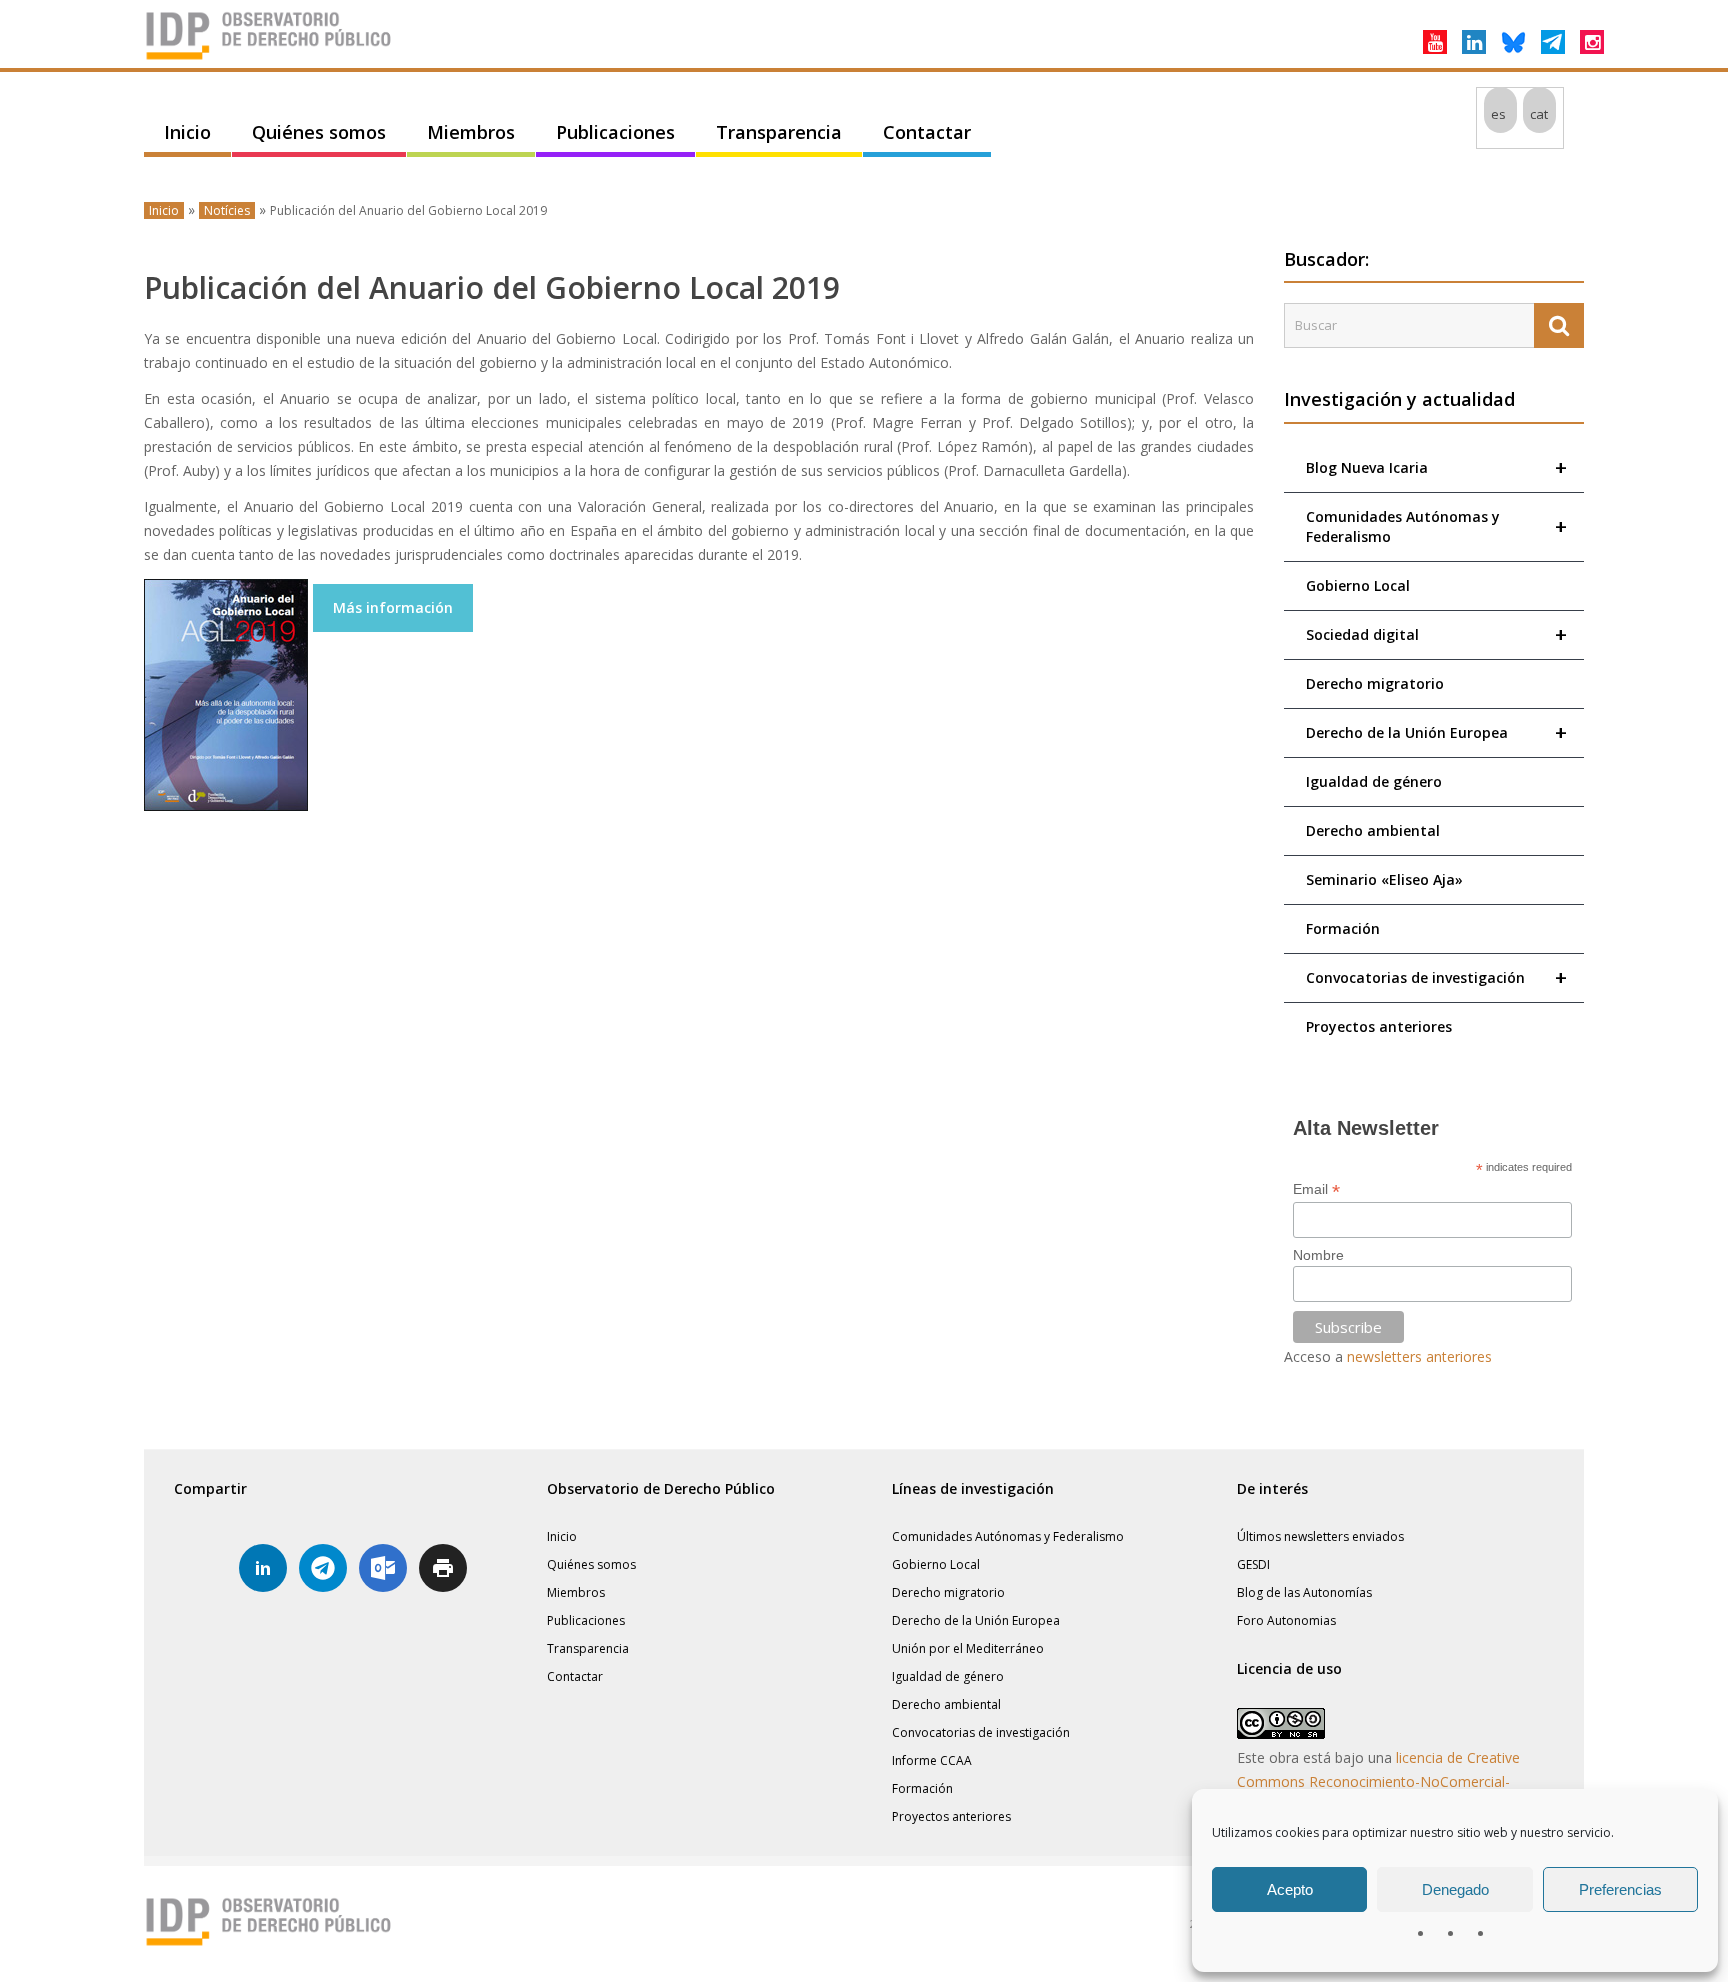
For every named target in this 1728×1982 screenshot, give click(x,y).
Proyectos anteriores (1379, 1026)
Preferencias (1620, 1889)
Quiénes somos (319, 132)
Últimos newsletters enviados (1320, 1536)
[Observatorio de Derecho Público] (269, 58)
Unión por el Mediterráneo (968, 1648)
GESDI (1253, 1564)
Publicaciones (615, 132)
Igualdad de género (1374, 781)
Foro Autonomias (1286, 1620)
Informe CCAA (932, 1760)
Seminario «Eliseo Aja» (1384, 879)
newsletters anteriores (1419, 1356)
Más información (393, 607)
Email (1316, 1189)
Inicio (187, 132)
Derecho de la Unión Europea (1436, 732)
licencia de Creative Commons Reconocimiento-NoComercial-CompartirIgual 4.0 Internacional (1378, 1781)
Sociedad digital (1436, 634)
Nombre (1318, 1255)
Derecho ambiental (1373, 830)
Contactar (927, 132)
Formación (1343, 928)
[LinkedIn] (1474, 42)
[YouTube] (1435, 42)
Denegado (1455, 1889)
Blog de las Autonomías (1304, 1592)
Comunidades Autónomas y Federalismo (1436, 526)
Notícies (227, 210)
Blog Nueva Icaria (1436, 467)
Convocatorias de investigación (1436, 977)
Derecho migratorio (1375, 683)
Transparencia (779, 132)
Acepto (1290, 1889)
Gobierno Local (1358, 585)
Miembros (471, 132)
